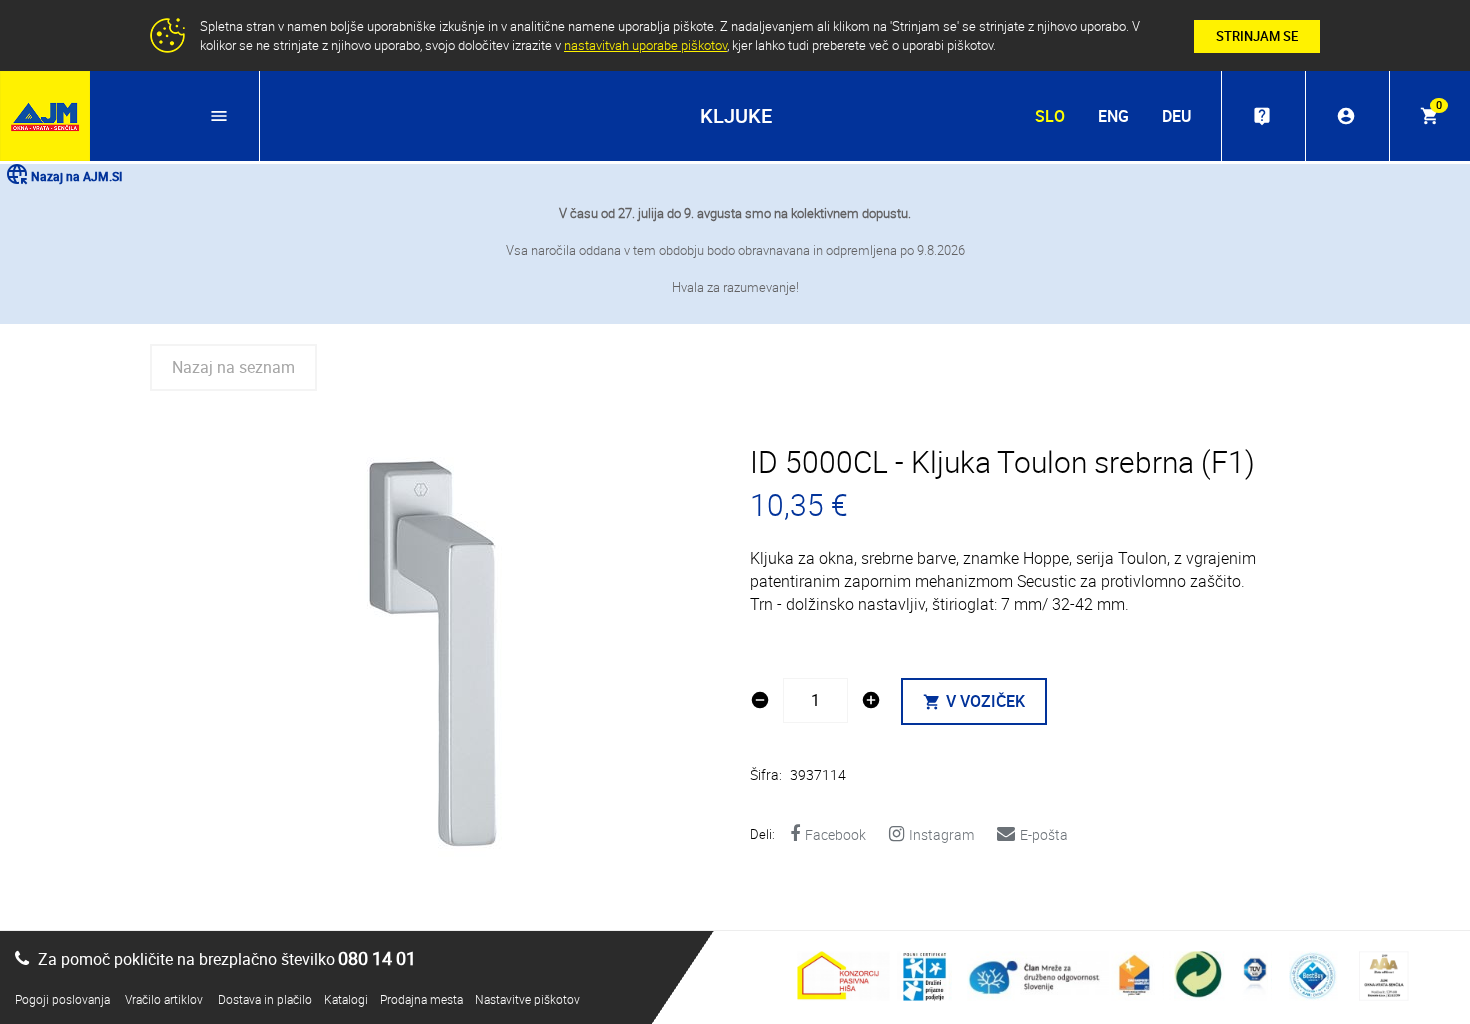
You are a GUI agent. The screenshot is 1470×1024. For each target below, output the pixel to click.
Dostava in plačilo (265, 999)
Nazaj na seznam (233, 367)
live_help (1262, 116)
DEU (1176, 116)
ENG (1113, 116)
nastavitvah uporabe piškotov (645, 45)
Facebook (835, 834)
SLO (1050, 116)
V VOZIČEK (974, 701)
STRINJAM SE (1257, 36)
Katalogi (346, 999)
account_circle (1346, 116)
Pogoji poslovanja (62, 999)
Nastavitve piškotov (527, 999)
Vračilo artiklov (164, 999)
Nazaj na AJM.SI (76, 176)
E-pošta (1044, 834)
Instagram (941, 834)
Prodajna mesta (421, 999)
